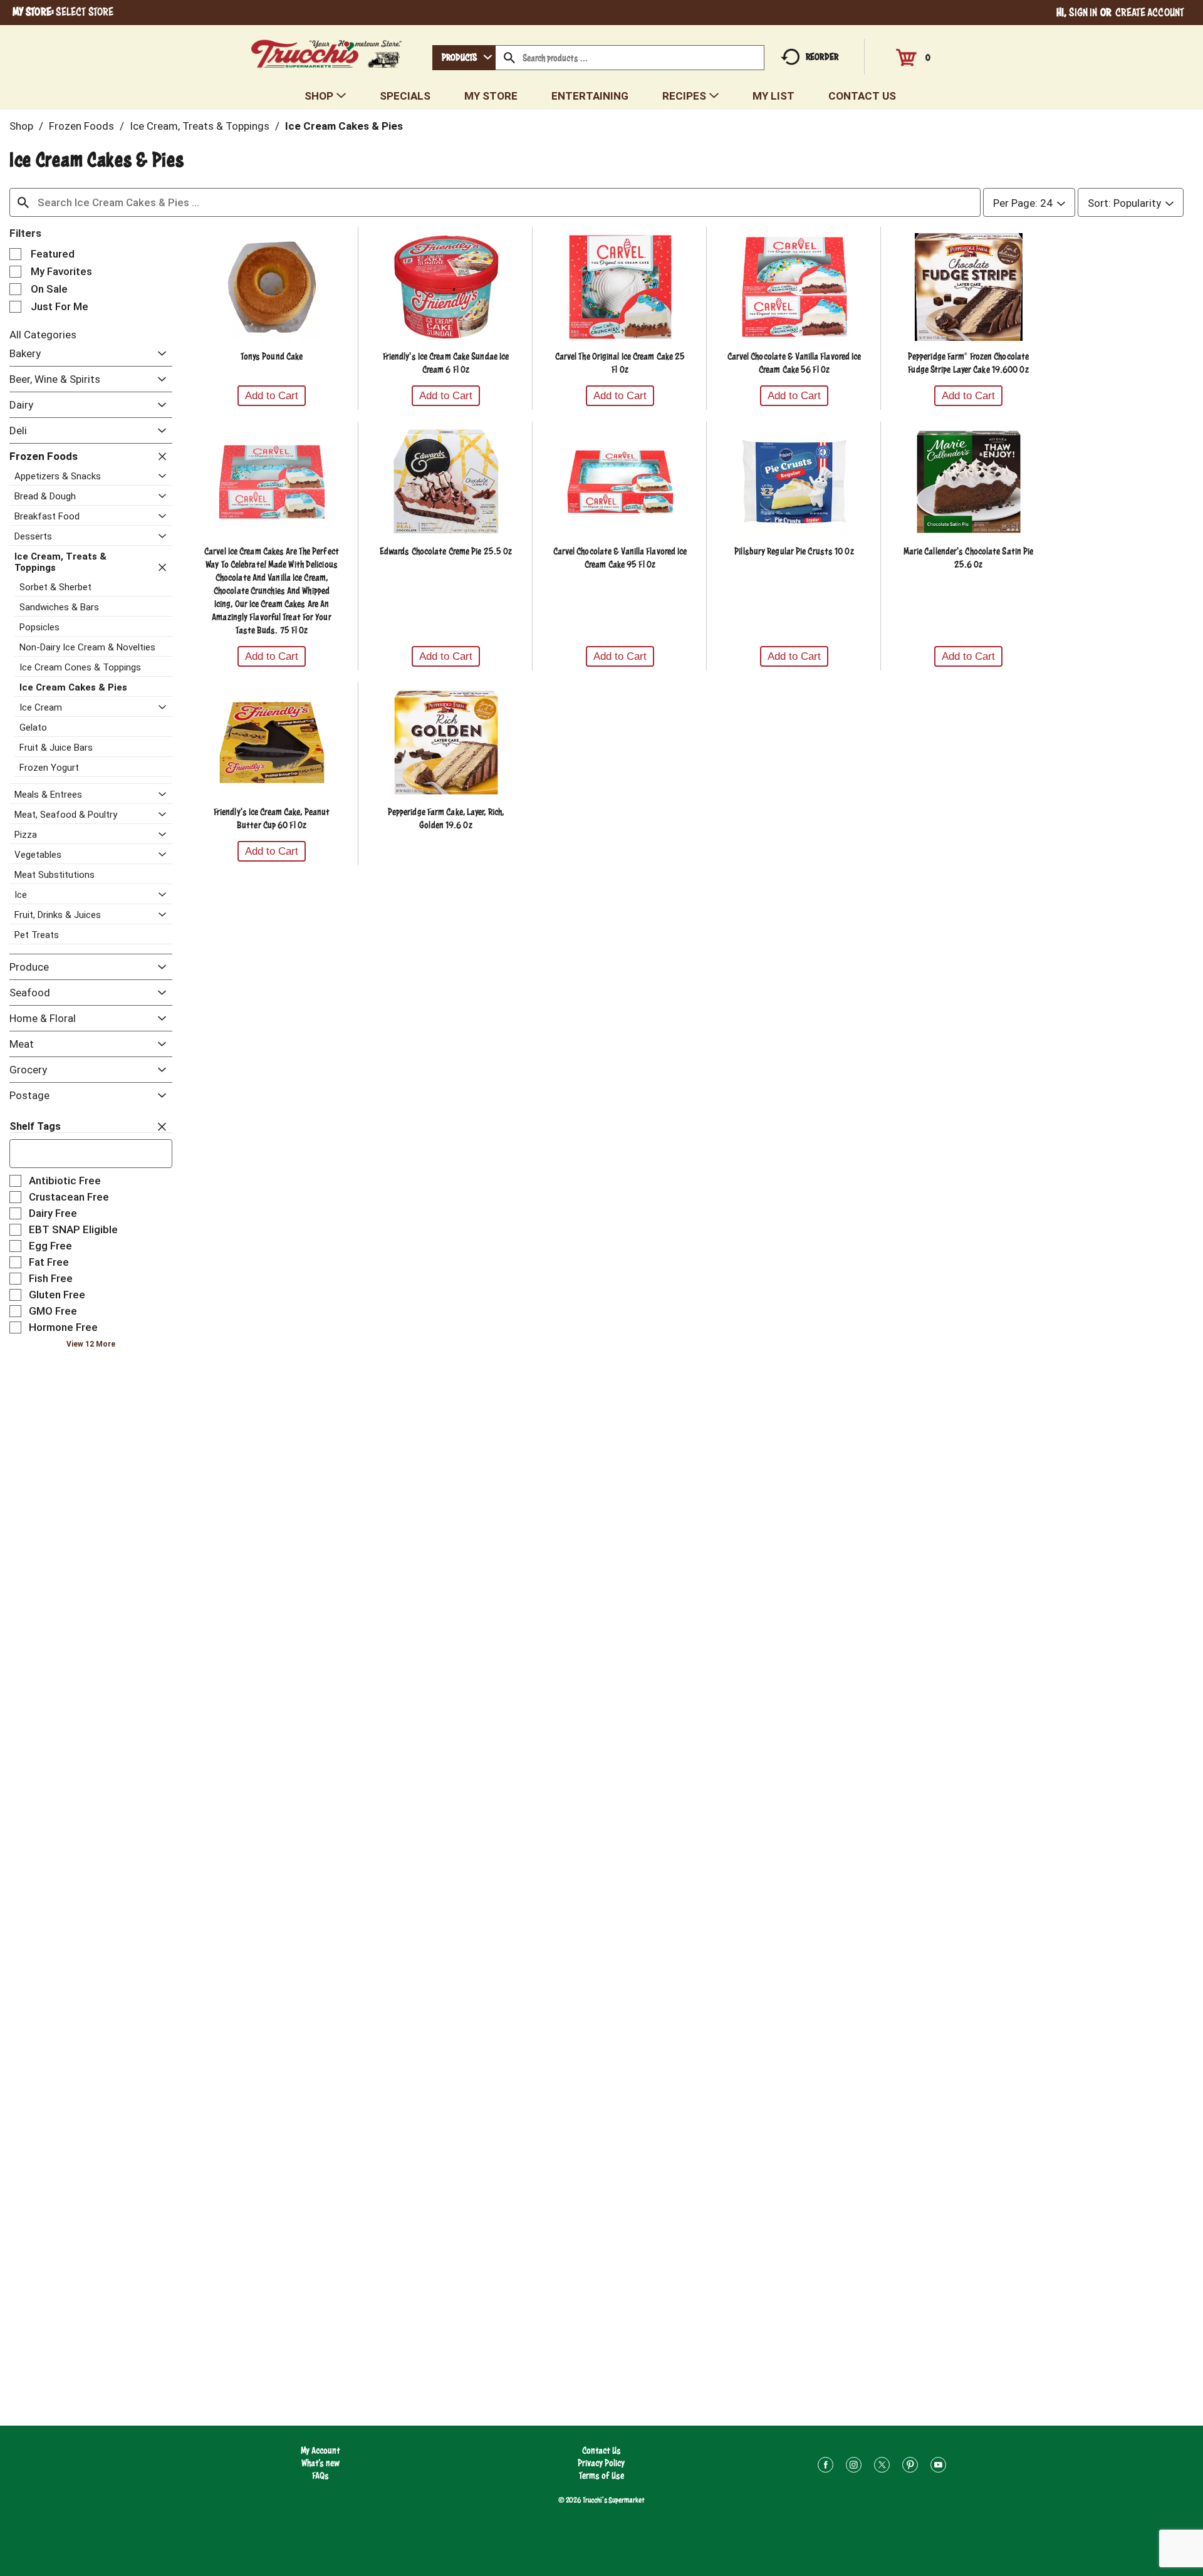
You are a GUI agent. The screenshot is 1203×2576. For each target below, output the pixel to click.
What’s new (320, 2463)
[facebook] (825, 2467)
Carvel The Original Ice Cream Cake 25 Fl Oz (620, 363)
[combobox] (464, 58)
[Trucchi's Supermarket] (327, 50)
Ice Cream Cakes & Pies (344, 126)
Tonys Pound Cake (272, 356)
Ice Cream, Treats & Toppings (200, 126)
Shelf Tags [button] (35, 1126)
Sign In (1083, 12)
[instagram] (854, 2467)
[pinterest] (910, 2467)
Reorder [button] (822, 57)
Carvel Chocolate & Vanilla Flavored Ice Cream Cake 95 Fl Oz (620, 558)
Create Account (1150, 12)
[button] (159, 354)
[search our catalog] (509, 58)
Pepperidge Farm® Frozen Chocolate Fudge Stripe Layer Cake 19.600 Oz (968, 363)
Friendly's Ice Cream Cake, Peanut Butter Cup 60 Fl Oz (272, 818)
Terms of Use (601, 2475)
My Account (320, 2450)
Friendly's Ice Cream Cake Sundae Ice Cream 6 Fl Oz (446, 363)
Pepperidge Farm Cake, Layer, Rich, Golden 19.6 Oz (446, 818)
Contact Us (601, 2450)
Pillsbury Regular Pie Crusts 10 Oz (794, 551)
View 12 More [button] (91, 1344)
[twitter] (882, 2467)
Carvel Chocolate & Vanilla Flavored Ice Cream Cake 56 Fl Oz (794, 363)
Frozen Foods (81, 126)
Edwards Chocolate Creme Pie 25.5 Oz (446, 551)
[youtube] (938, 2467)
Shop (21, 126)
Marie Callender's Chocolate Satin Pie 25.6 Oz (969, 558)
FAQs (320, 2475)
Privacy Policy (601, 2463)
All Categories (43, 335)
